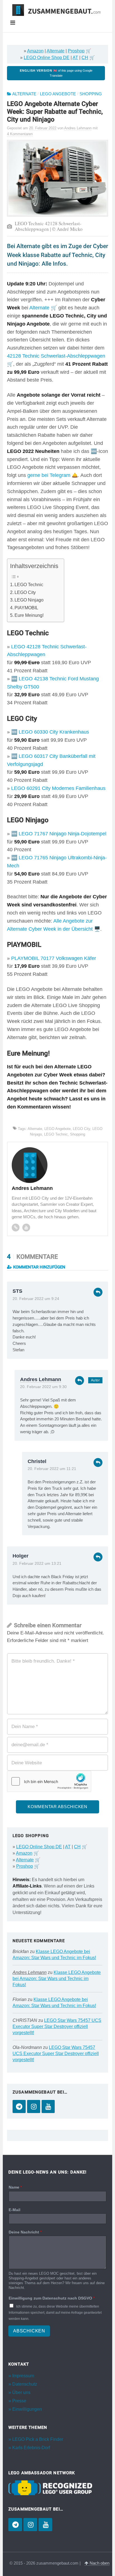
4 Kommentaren (20, 134)
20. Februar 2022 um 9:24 (36, 1299)
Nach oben (99, 2563)
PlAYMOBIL (26, 608)
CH (85, 58)
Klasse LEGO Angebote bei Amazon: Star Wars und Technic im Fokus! (57, 1979)
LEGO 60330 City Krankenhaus (54, 732)
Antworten (98, 1292)
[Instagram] (34, 2106)
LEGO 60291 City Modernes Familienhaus (58, 788)
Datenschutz (25, 2384)
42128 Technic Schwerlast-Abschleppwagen (56, 356)
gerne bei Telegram (49, 475)
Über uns (21, 2392)
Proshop (76, 51)
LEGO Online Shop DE (47, 58)
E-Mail (15, 2210)
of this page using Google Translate (56, 73)
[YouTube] (48, 2106)
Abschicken (29, 2331)
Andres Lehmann (41, 1379)
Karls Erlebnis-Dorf (31, 2448)
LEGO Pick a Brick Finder (38, 2439)
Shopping (91, 94)
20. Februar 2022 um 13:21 (37, 1564)
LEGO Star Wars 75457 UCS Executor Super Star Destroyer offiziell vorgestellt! (57, 2026)
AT (75, 58)
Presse (19, 2401)
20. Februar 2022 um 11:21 (52, 1469)
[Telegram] (19, 2106)
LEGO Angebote (58, 94)
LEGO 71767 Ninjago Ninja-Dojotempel (63, 834)
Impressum (23, 2376)
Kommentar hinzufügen (39, 1267)
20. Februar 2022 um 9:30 (43, 1387)
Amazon (35, 51)
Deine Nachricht (25, 2232)
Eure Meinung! (29, 615)
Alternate (56, 51)
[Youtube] (26, 1228)
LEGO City (25, 592)
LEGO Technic (29, 584)
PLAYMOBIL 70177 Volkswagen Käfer (54, 958)
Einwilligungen (27, 2409)
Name (15, 2187)
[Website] (16, 1228)
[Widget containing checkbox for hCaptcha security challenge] (49, 1781)
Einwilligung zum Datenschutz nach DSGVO (52, 2298)
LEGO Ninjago (29, 600)
